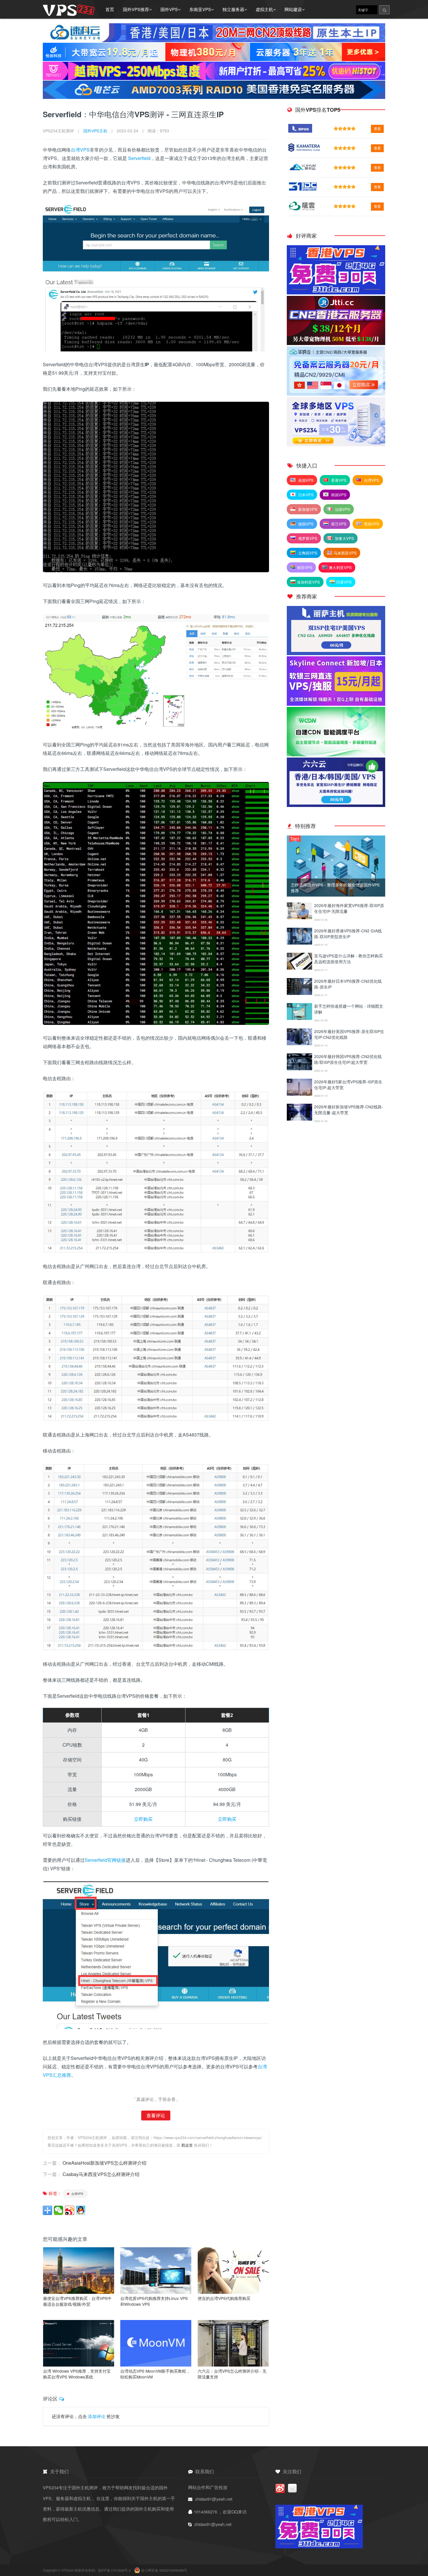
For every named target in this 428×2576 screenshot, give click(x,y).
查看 (377, 129)
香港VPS (338, 480)
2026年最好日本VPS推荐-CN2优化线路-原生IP (348, 984)
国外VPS (169, 9)
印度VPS (344, 582)
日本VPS (305, 495)
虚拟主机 (264, 9)
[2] (299, 917)
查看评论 (156, 2115)
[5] (299, 993)
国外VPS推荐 (136, 9)
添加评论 (97, 2416)
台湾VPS (80, 150)
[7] (299, 1043)
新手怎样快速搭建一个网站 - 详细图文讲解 (349, 1009)
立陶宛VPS (307, 553)
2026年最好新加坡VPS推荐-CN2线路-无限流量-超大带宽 (349, 1110)
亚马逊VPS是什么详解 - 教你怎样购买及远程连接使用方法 (349, 959)
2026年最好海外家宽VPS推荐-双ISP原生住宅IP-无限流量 (349, 908)
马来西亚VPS (345, 553)
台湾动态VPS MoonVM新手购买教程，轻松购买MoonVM (155, 2374)
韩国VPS (338, 495)
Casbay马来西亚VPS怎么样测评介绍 (101, 2174)
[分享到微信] (59, 2210)
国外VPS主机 (95, 131)
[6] (299, 1018)
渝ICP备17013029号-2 (115, 2570)
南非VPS (305, 567)
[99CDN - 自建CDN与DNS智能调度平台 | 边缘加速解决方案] (336, 754)
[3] (299, 943)
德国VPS (305, 524)
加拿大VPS (344, 538)
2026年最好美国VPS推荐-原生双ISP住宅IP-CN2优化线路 (349, 1034)
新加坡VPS (307, 509)
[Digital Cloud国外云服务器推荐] (336, 444)
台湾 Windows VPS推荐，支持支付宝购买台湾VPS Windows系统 (77, 2374)
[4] (299, 968)
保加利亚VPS (308, 582)
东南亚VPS (200, 9)
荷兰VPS (338, 524)
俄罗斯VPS (307, 538)
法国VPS (342, 509)
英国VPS (371, 524)
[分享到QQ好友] (81, 2210)
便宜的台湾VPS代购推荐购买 (224, 2298)
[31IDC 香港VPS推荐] (336, 293)
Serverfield (139, 158)
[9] (299, 1094)
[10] (299, 1119)
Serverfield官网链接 (105, 1860)
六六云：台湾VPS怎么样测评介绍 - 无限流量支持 (232, 2374)
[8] (299, 1068)
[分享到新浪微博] (70, 2210)
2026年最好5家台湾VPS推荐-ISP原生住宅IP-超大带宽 (348, 1085)
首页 (110, 9)
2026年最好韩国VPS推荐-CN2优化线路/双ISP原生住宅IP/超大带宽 (348, 1059)
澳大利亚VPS (340, 567)
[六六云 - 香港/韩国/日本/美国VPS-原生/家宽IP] (336, 805)
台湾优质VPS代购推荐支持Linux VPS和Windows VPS (154, 2301)
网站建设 (293, 9)
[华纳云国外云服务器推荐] (336, 394)
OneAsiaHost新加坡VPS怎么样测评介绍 (105, 2163)
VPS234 (68, 2570)
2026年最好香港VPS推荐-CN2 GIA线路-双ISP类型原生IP (348, 934)
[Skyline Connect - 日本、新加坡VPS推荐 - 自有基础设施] (336, 704)
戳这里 (187, 2145)
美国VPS (305, 480)
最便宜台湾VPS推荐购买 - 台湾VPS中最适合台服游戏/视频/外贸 (77, 2301)
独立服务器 (233, 9)
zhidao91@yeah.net (214, 2499)
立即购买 (143, 1819)
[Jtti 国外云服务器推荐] (336, 343)
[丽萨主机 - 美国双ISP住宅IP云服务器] (336, 653)
